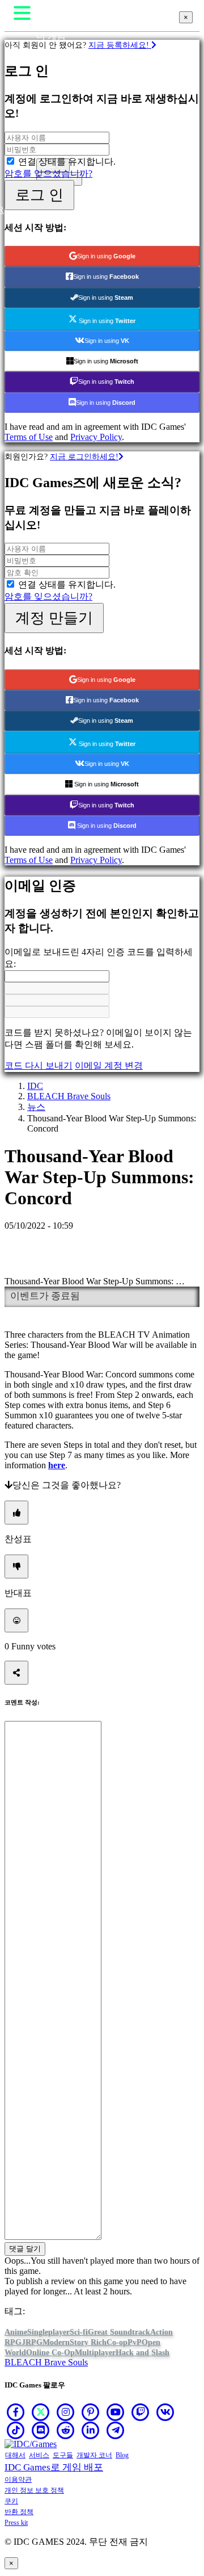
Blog (122, 2455)
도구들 (63, 2455)
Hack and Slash (143, 2353)
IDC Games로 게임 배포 (54, 2467)
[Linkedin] (91, 2430)
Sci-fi (79, 2332)
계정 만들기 (54, 618)
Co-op (117, 2342)
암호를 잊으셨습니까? (48, 173)
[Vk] (165, 2412)
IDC (35, 1086)
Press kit (16, 2523)
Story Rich (88, 2342)
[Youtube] (116, 2412)
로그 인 (39, 195)
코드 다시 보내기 (39, 1065)
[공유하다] (16, 1673)
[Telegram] (116, 2430)
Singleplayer (48, 2332)
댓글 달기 (25, 2249)
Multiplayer (95, 2353)
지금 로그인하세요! (84, 456)
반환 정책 (19, 2512)
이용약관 (18, 2479)
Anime (16, 2332)
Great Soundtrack (119, 2332)
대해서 (15, 2455)
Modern (56, 2342)
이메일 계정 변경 (109, 1065)
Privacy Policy (96, 437)
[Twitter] (41, 2412)
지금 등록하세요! (120, 45)
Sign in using (106, 256)
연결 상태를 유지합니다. (67, 162)
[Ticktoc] (16, 2430)
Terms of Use (29, 437)
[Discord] (41, 2430)
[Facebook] (16, 2412)
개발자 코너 (94, 2455)
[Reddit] (66, 2430)
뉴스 (36, 1107)
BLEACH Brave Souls (69, 1096)
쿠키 (11, 2501)
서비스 (39, 2455)
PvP (135, 2342)
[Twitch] (141, 2412)
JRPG (32, 2342)
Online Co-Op (50, 2353)
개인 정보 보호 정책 (34, 2490)
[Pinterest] (91, 2412)
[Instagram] (66, 2412)
